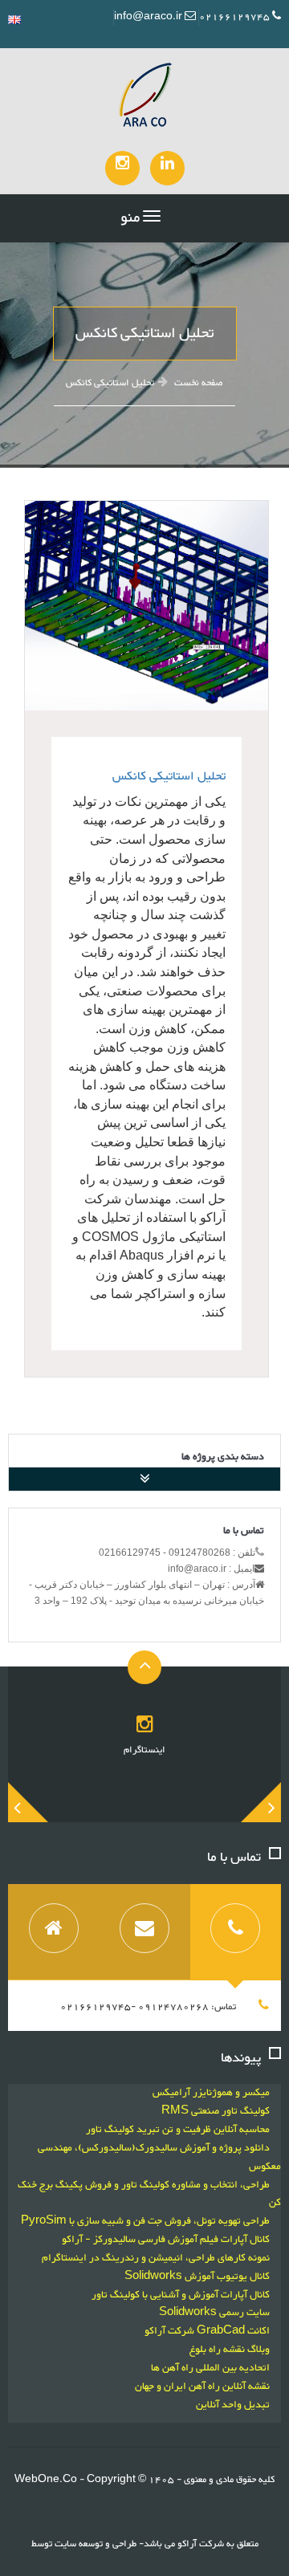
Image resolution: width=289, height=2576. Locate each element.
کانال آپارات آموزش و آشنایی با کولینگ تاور (181, 2295)
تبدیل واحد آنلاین (233, 2405)
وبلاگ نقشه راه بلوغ (230, 2350)
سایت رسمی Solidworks (214, 2313)
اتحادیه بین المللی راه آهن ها (210, 2368)
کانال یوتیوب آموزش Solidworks (197, 2277)
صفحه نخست (199, 383)
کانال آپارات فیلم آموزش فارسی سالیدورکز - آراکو (166, 2240)
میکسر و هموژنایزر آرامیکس (211, 2093)
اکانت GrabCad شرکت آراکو (207, 2331)
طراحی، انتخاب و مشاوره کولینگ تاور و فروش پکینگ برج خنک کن (149, 2194)
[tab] (236, 1932)
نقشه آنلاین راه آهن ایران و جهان (202, 2387)
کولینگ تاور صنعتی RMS (216, 2111)
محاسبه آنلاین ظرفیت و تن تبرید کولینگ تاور (178, 2130)
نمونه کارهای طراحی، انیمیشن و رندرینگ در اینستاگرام (156, 2258)
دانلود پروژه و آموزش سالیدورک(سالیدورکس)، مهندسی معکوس (159, 2157)
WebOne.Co (47, 2480)
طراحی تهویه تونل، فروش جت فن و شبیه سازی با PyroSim (145, 2221)
